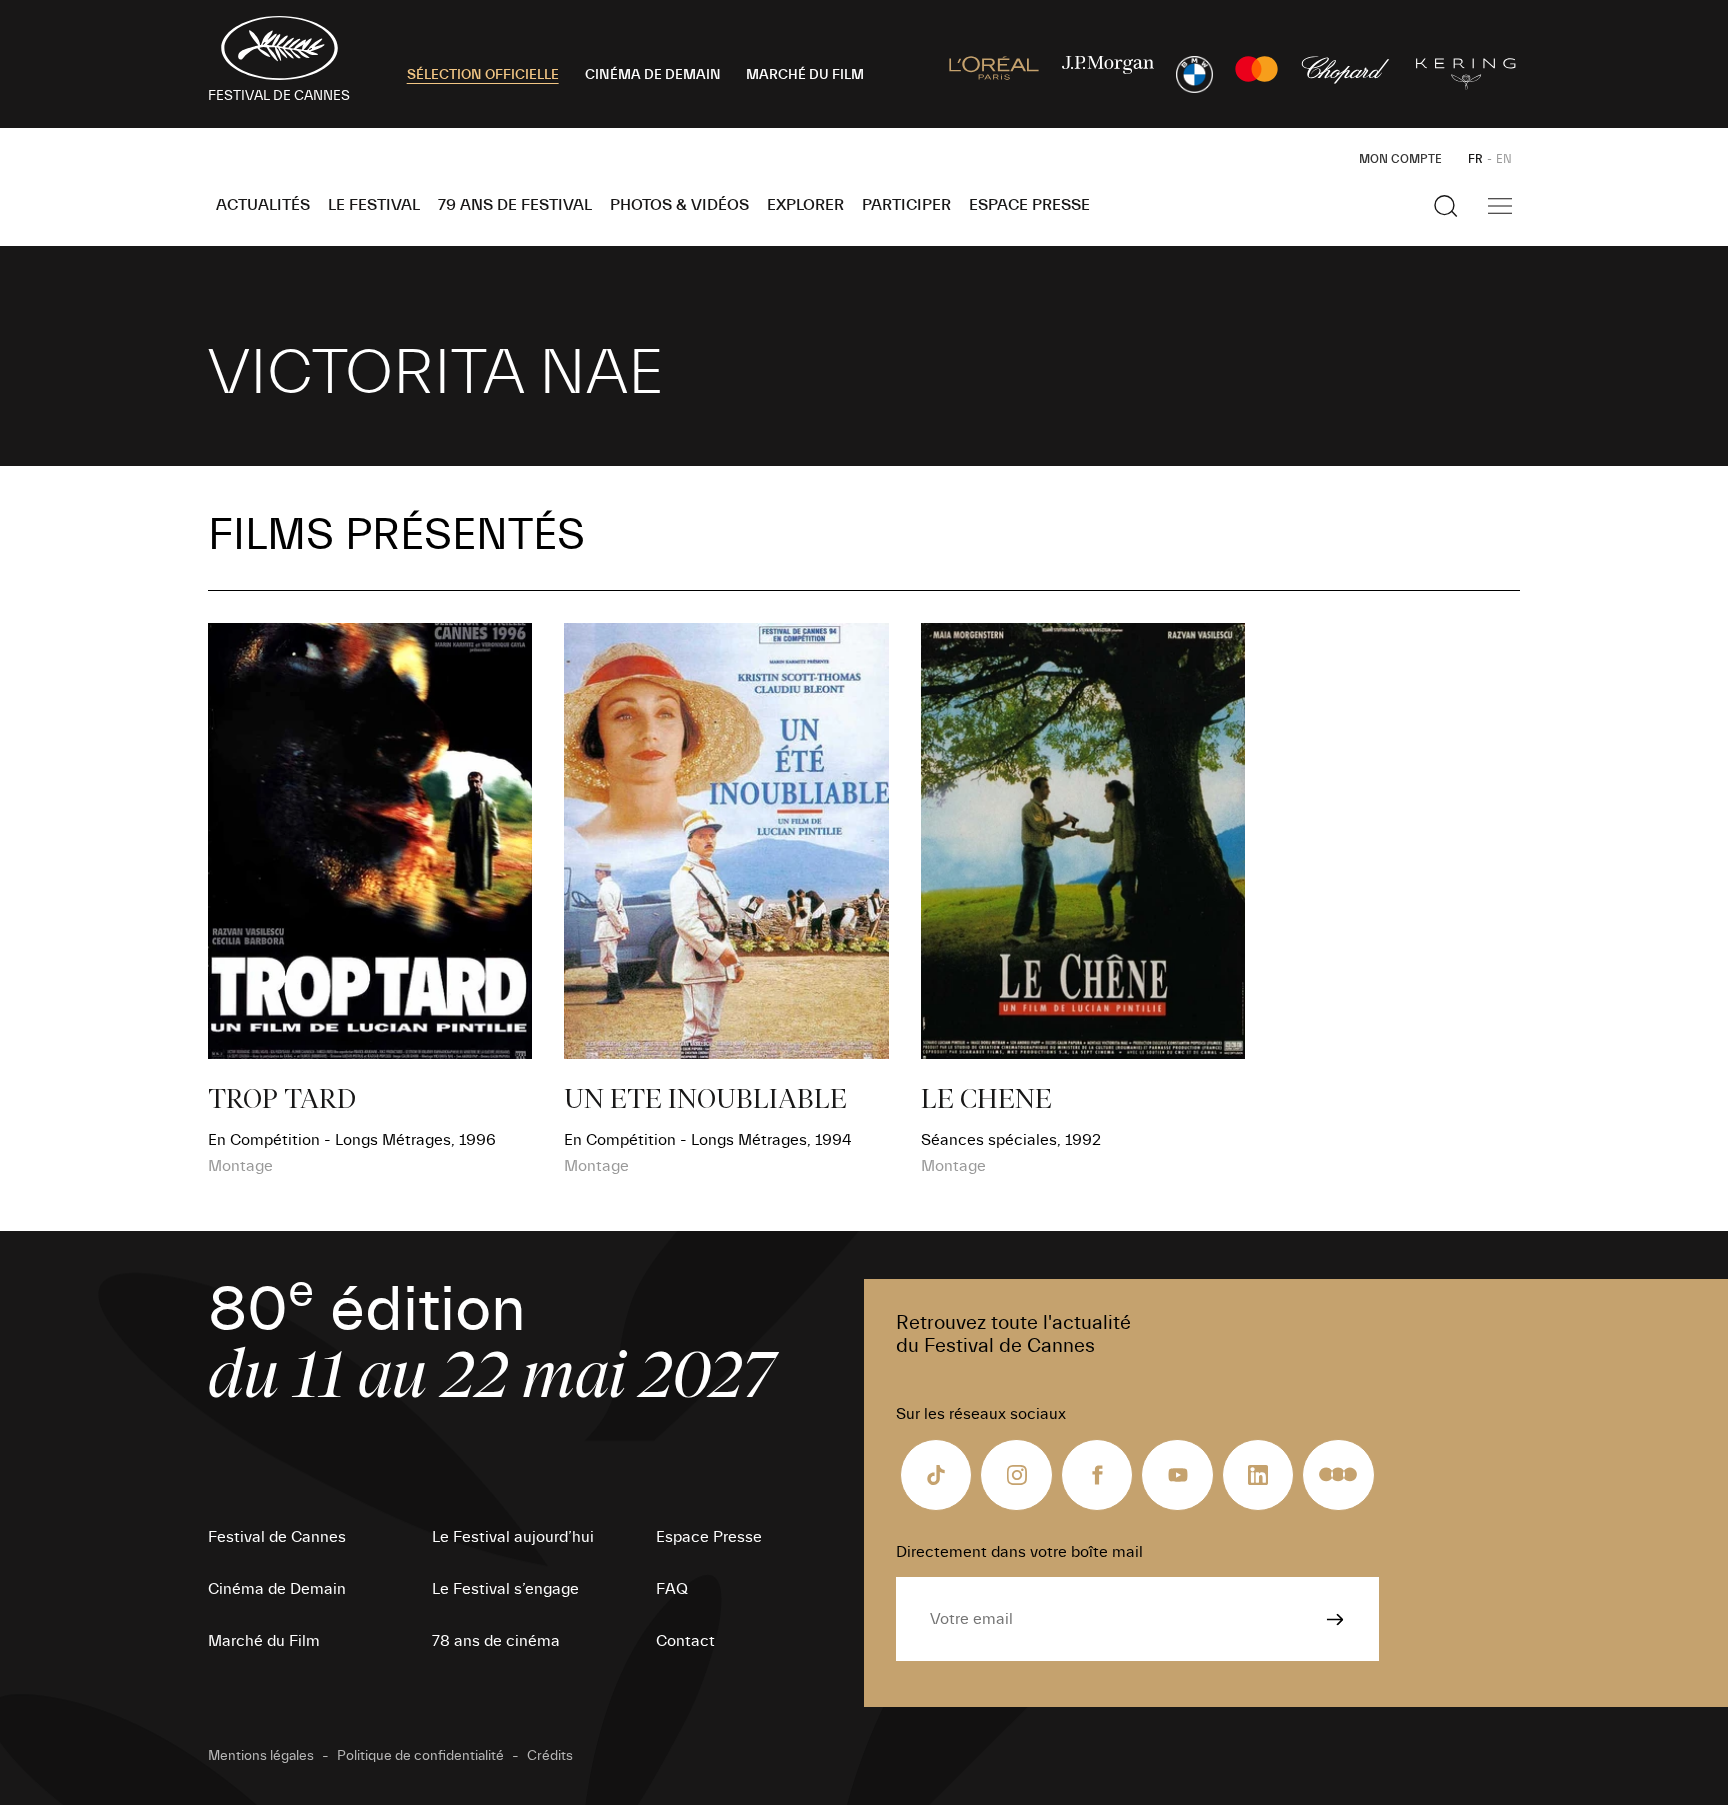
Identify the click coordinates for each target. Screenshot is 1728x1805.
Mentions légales (261, 1756)
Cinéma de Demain (277, 1589)
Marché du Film (264, 1641)
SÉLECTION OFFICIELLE (483, 75)
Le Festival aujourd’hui (513, 1537)
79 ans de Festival (515, 205)
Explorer (805, 205)
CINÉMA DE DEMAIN (653, 75)
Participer (906, 205)
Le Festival (374, 205)
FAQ (672, 1589)
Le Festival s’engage (505, 1589)
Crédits (550, 1756)
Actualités (263, 205)
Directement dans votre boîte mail (1019, 1552)
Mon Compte (1400, 159)
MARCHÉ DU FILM (805, 75)
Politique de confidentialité (420, 1756)
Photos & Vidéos (679, 205)
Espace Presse (1029, 205)
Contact (685, 1641)
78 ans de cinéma (496, 1641)
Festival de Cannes (277, 1537)
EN (1504, 159)
